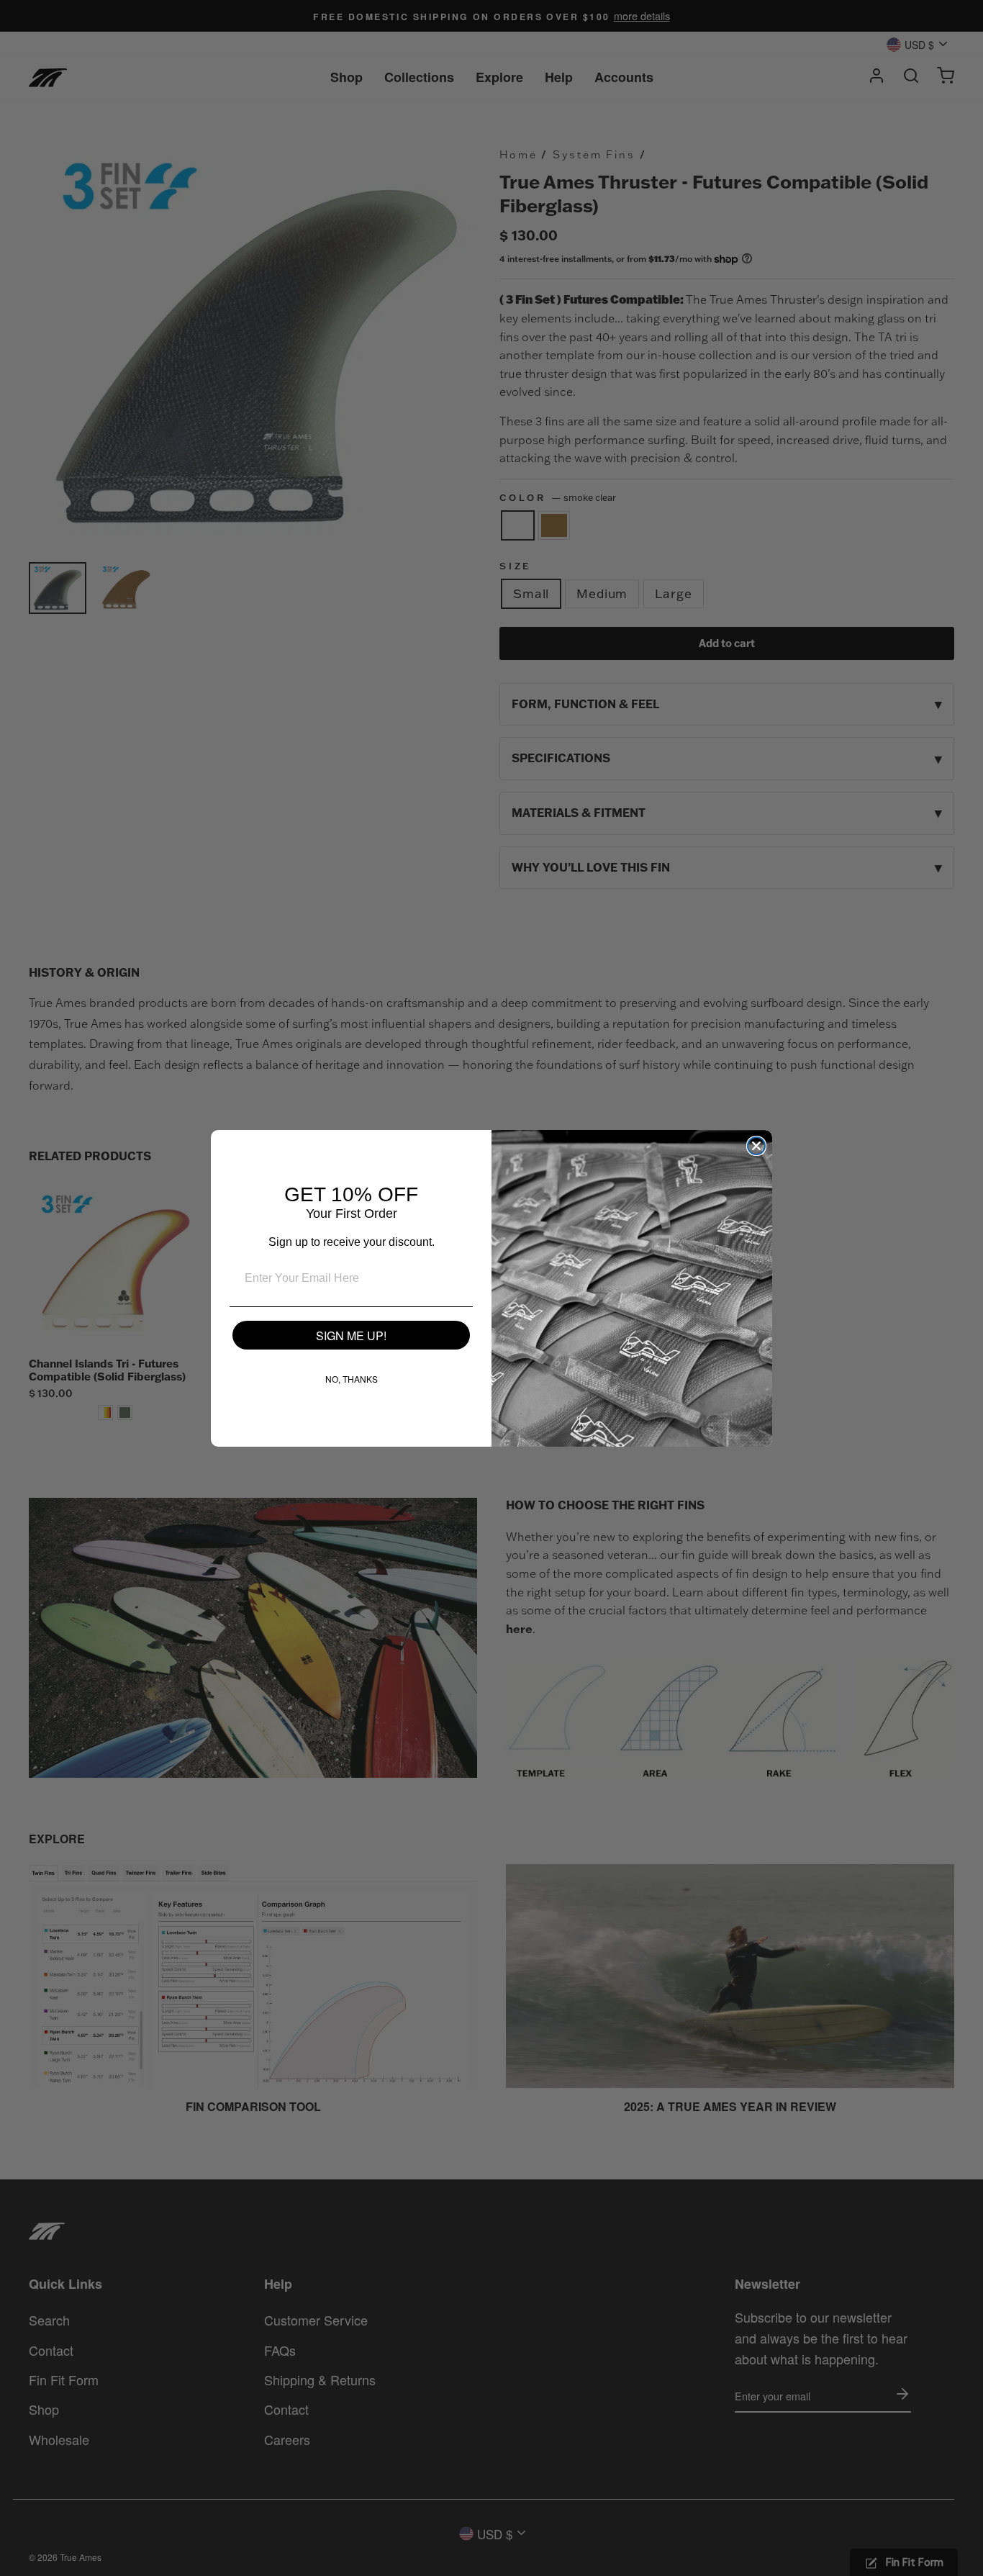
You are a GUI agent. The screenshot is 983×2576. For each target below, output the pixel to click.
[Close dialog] (756, 1146)
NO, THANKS (352, 1379)
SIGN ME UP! (351, 1336)
